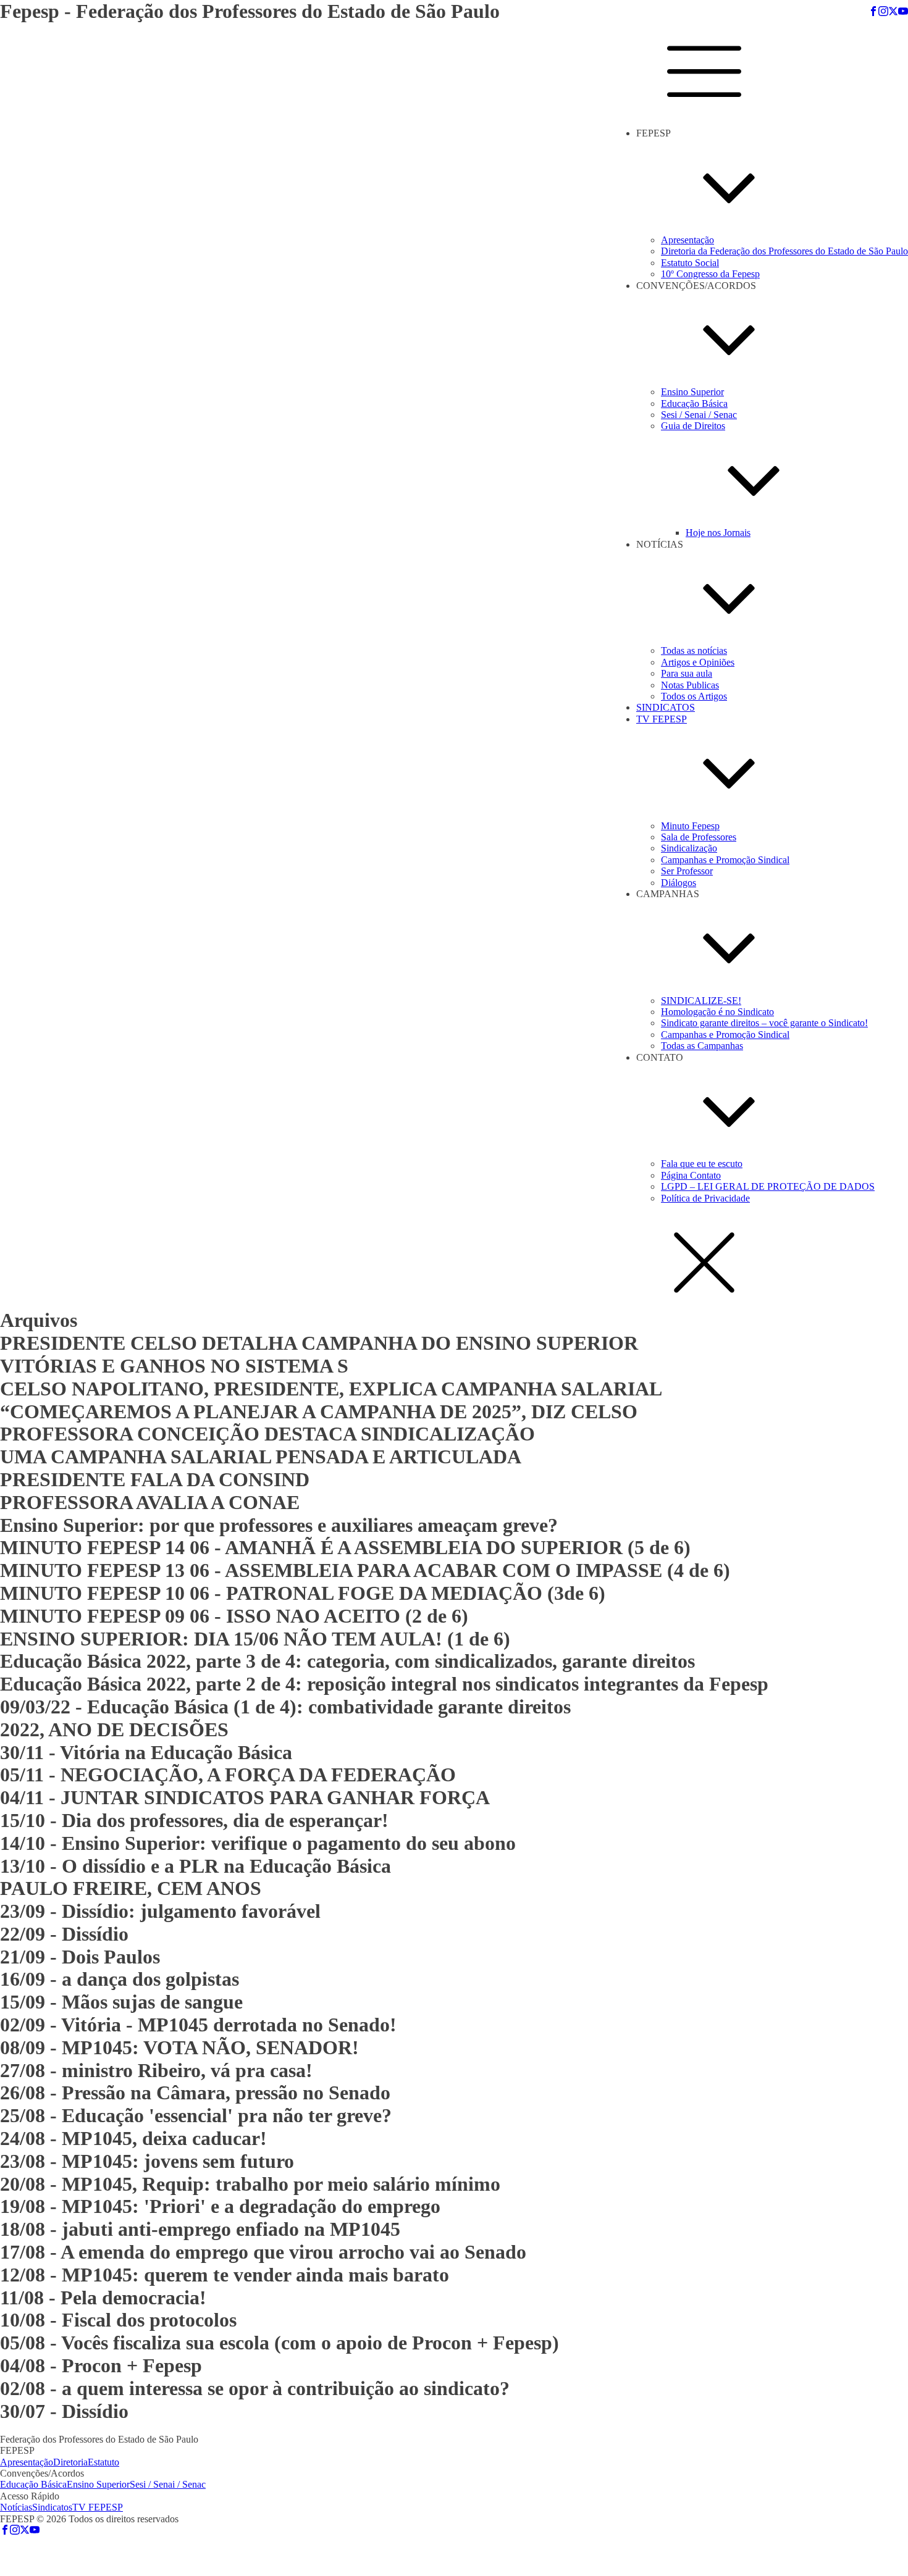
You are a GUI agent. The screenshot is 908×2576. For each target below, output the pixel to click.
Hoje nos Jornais (718, 533)
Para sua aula (687, 673)
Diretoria (70, 2462)
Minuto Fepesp (690, 826)
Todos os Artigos (694, 696)
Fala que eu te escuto (702, 1164)
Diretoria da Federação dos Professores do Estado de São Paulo (784, 251)
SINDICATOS (666, 707)
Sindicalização (689, 848)
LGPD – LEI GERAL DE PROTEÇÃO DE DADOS (768, 1186)
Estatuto (103, 2462)
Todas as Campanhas (702, 1046)
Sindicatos (52, 2507)
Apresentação (687, 240)
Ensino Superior (692, 392)
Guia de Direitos (693, 426)
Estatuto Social (690, 263)
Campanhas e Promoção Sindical (725, 860)
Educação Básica (694, 404)
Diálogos (679, 883)
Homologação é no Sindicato (717, 1012)
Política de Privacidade (705, 1198)
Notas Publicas (690, 685)
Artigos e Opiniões (698, 662)
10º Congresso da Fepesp (710, 274)
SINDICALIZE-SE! (701, 1001)
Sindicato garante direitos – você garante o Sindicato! (764, 1023)
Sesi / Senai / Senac (699, 415)
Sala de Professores (699, 837)
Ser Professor (687, 871)
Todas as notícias (694, 650)
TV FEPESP (662, 719)
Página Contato (691, 1175)
